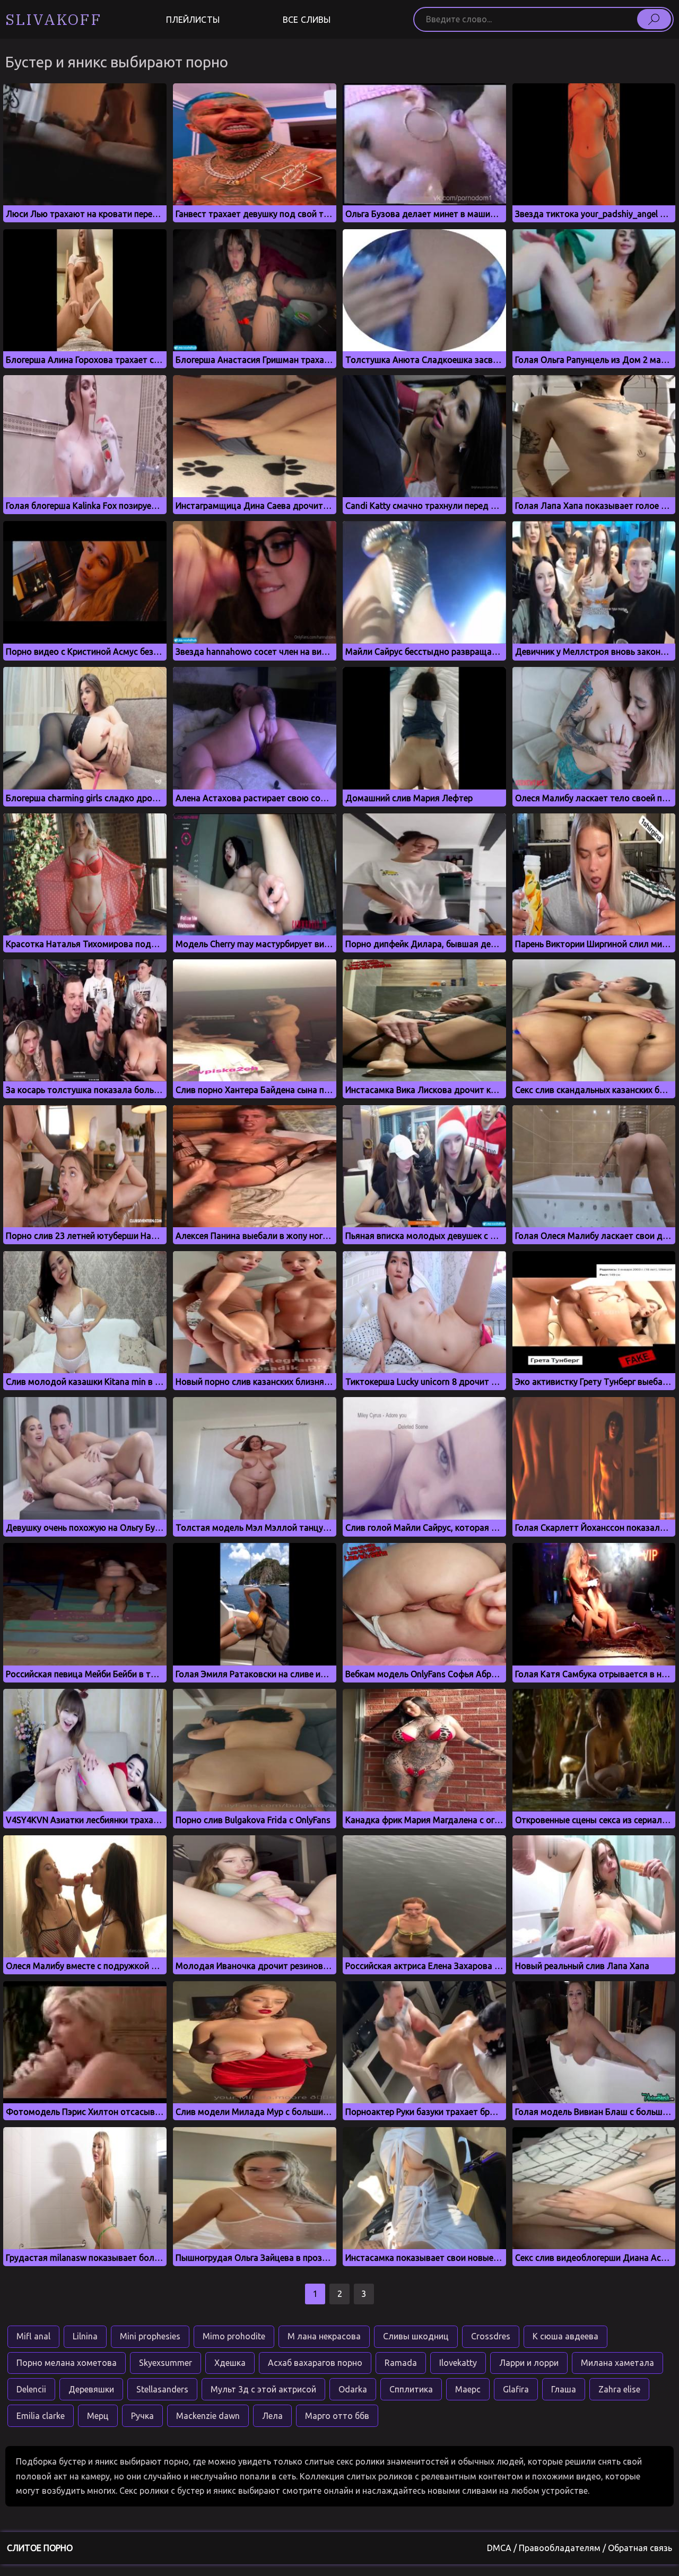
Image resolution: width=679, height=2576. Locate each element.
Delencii (31, 2389)
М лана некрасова (324, 2336)
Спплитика (411, 2389)
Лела (272, 2416)
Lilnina (85, 2336)
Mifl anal (33, 2336)
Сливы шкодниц (416, 2336)
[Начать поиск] (654, 19)
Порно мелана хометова (67, 2363)
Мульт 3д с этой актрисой (263, 2389)
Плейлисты (193, 20)
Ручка (142, 2416)
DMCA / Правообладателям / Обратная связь (580, 2548)
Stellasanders (162, 2389)
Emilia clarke (41, 2416)
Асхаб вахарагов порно (315, 2363)
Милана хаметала (617, 2363)
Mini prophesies (150, 2336)
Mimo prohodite (234, 2336)
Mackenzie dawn (208, 2416)
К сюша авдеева (565, 2336)
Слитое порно (40, 2548)
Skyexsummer (166, 2363)
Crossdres (491, 2336)
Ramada (401, 2363)
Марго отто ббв (337, 2416)
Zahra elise (619, 2389)
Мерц (98, 2416)
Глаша (564, 2389)
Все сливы (307, 20)
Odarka (353, 2389)
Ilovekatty (458, 2363)
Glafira (516, 2389)
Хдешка (230, 2363)
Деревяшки (91, 2389)
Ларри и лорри (529, 2363)
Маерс (468, 2389)
